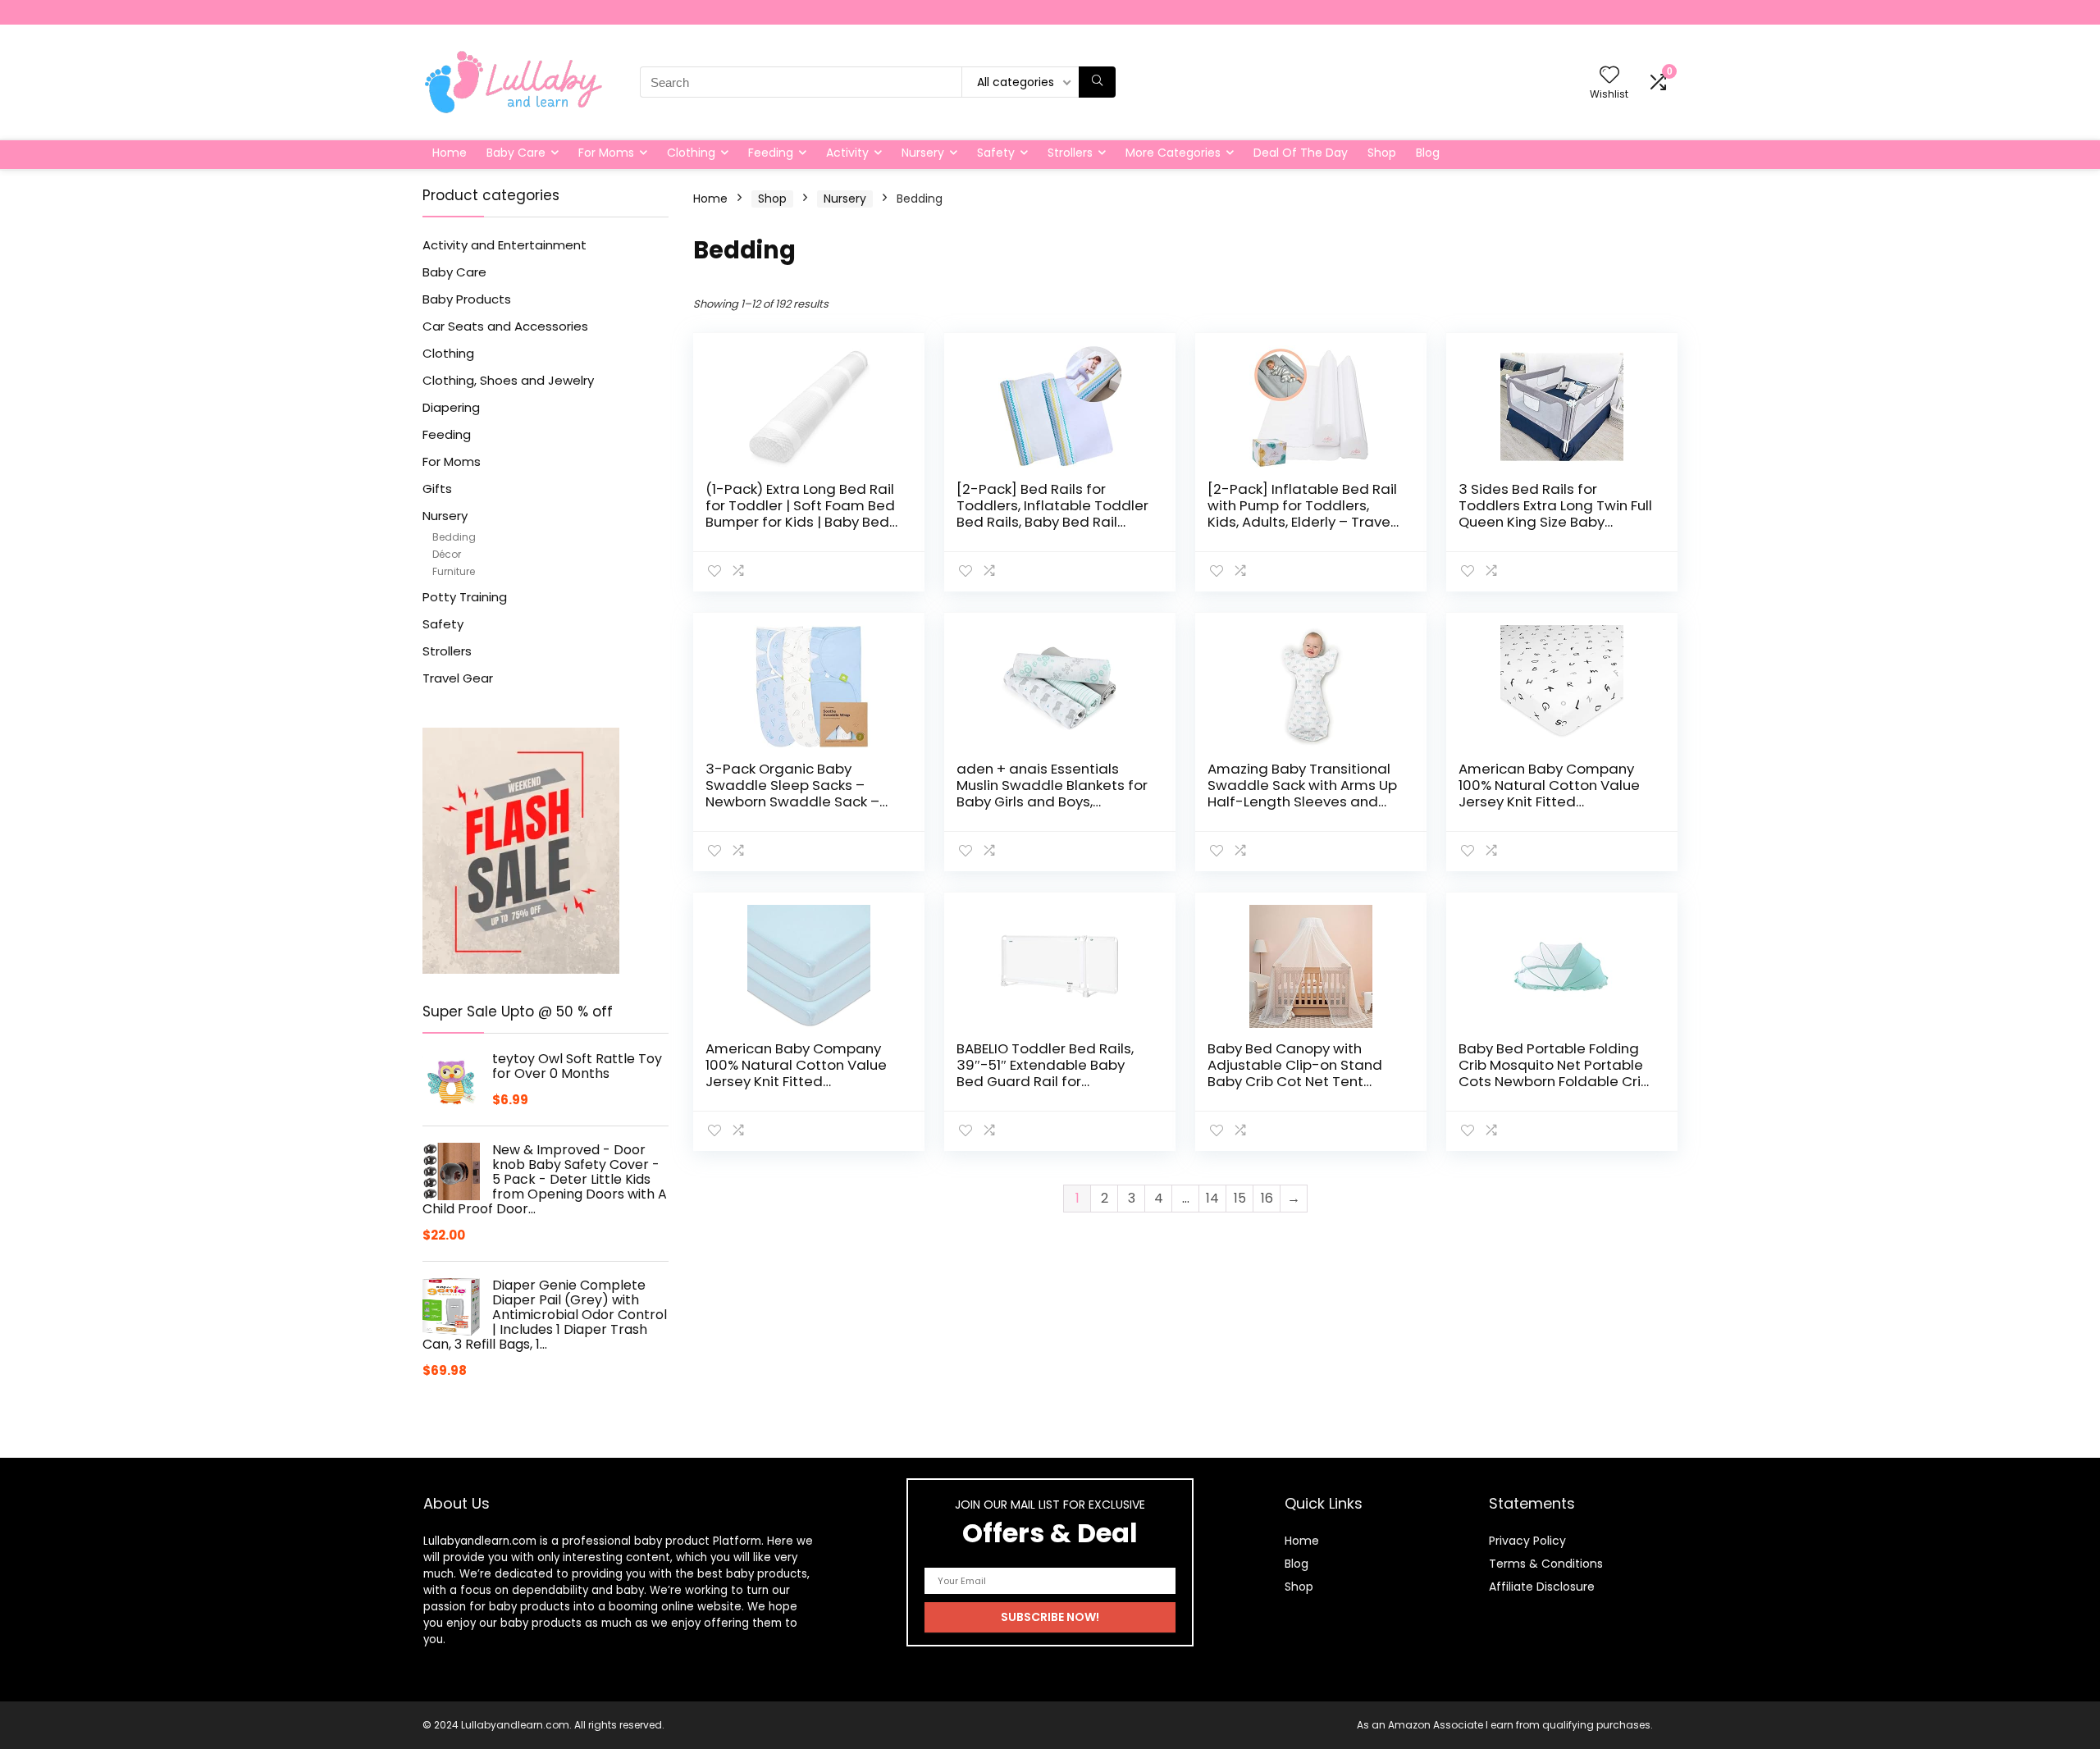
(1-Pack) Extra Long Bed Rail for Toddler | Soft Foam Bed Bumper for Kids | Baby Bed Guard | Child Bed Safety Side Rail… (800, 522)
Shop (1382, 153)
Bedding (454, 537)
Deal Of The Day (1301, 153)
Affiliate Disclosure (1542, 1587)
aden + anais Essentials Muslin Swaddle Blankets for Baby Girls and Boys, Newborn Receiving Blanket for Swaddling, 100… (1052, 801)
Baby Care (516, 153)
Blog (1428, 153)
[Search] (1097, 82)
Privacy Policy (1527, 1541)
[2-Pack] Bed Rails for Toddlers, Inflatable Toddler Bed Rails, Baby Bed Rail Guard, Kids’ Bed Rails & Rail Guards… (1052, 522)
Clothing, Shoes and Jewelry (508, 380)
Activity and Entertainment (504, 245)
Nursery (923, 153)
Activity (847, 153)
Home (450, 153)
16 (1267, 1198)
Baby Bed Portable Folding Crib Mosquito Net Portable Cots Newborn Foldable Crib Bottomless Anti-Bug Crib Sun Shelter (1554, 1081)
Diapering (451, 407)
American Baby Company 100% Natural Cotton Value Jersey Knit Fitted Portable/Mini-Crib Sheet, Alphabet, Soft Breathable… (1552, 801)
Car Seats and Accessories (505, 326)
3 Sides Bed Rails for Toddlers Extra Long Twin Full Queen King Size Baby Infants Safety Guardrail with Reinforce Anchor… (1555, 522)
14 (1212, 1198)
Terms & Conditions (1546, 1564)
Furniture (454, 571)
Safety (996, 153)
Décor (447, 554)
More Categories (1173, 153)
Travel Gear (458, 678)
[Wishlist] (1609, 76)
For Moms (606, 153)
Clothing (691, 153)
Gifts (437, 489)
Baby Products (467, 299)
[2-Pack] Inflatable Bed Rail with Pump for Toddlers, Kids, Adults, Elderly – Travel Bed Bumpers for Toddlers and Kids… (1302, 522)
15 (1240, 1198)
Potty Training (465, 597)
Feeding (771, 153)
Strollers (1070, 153)
